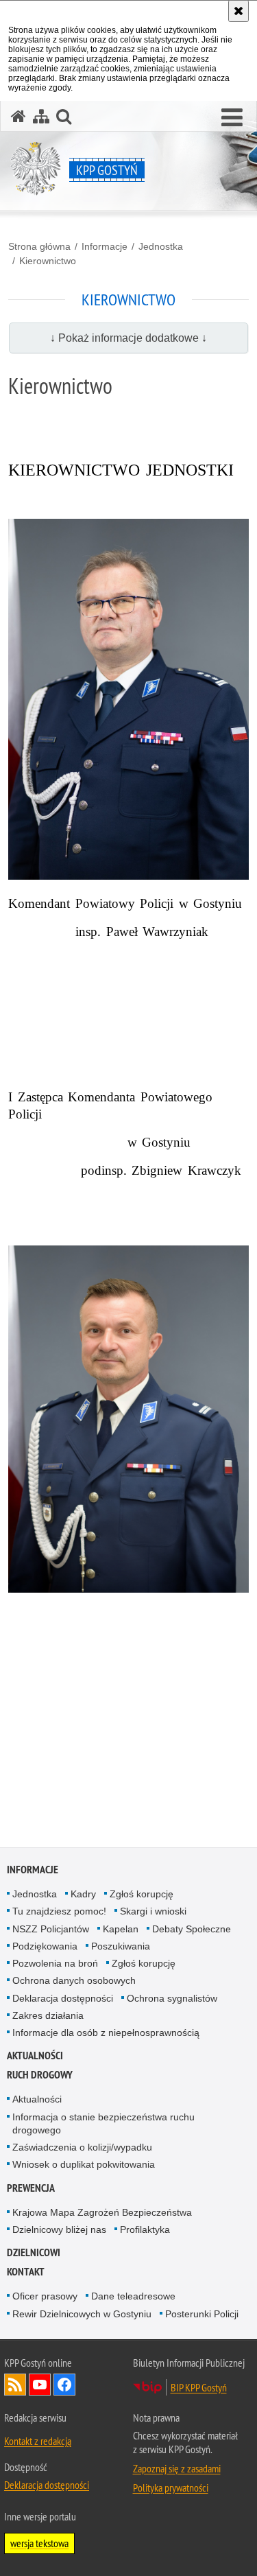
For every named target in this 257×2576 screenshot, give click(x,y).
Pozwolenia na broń (55, 1963)
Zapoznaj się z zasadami (177, 2468)
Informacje (105, 246)
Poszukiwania (121, 1946)
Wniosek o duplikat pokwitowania (84, 2164)
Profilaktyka (145, 2229)
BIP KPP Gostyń (199, 2387)
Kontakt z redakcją (38, 2441)
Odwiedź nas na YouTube (40, 2385)
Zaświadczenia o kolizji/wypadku (82, 2147)
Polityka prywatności (171, 2487)
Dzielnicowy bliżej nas (59, 2229)
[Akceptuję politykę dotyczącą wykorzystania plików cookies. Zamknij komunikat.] (238, 11)
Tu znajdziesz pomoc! (59, 1911)
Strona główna (39, 246)
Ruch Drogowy (40, 2075)
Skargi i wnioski (153, 1911)
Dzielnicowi (34, 2252)
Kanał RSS (15, 2385)
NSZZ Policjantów (51, 1929)
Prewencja (31, 2188)
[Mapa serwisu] (41, 116)
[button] (232, 118)
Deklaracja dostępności (63, 1998)
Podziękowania (45, 1946)
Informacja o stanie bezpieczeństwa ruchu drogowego (103, 2123)
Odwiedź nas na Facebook (64, 2385)
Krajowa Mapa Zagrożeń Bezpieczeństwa (102, 2212)
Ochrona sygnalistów (172, 1998)
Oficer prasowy (45, 2296)
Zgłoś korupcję (142, 1894)
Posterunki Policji (202, 2314)
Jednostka (161, 246)
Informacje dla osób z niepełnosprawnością (106, 2033)
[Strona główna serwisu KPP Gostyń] (19, 116)
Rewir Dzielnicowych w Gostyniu (82, 2314)
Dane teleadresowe (133, 2296)
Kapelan (121, 1929)
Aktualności (35, 2056)
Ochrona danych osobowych (74, 1980)
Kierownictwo (48, 261)
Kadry (83, 1894)
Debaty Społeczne (192, 1929)
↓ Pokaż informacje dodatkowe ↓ (128, 338)
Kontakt (26, 2272)
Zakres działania (48, 2015)
